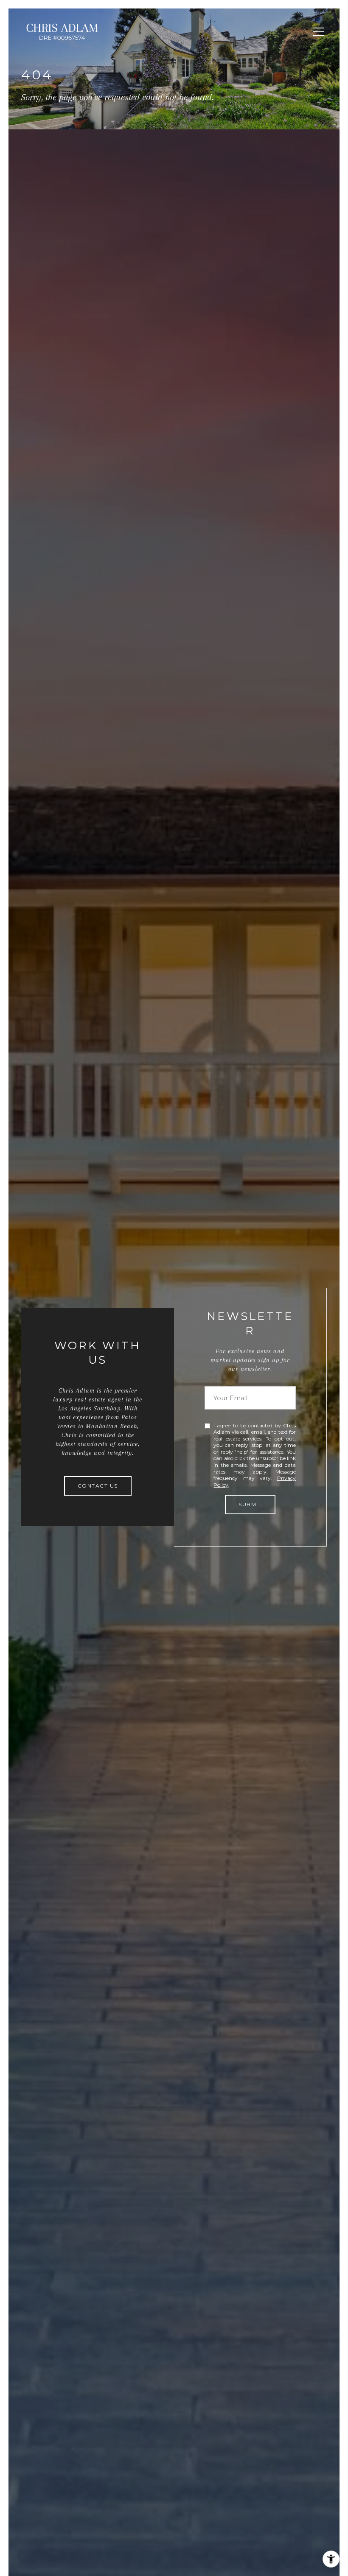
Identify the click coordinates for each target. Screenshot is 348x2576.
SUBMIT (250, 1504)
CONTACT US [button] (98, 1486)
